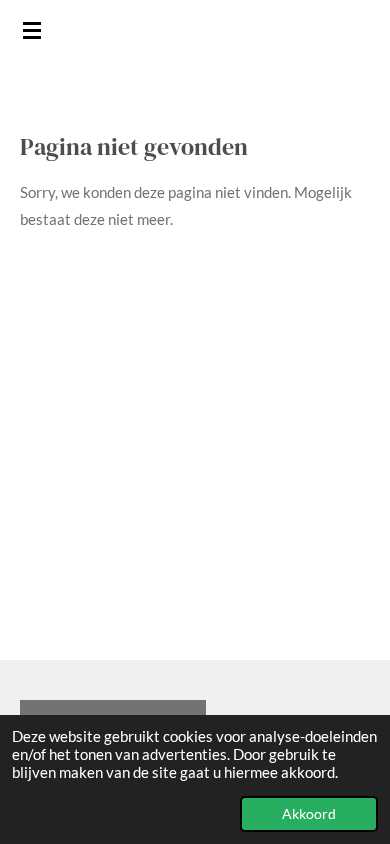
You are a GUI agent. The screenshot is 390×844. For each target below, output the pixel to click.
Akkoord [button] (309, 814)
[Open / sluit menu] (32, 30)
